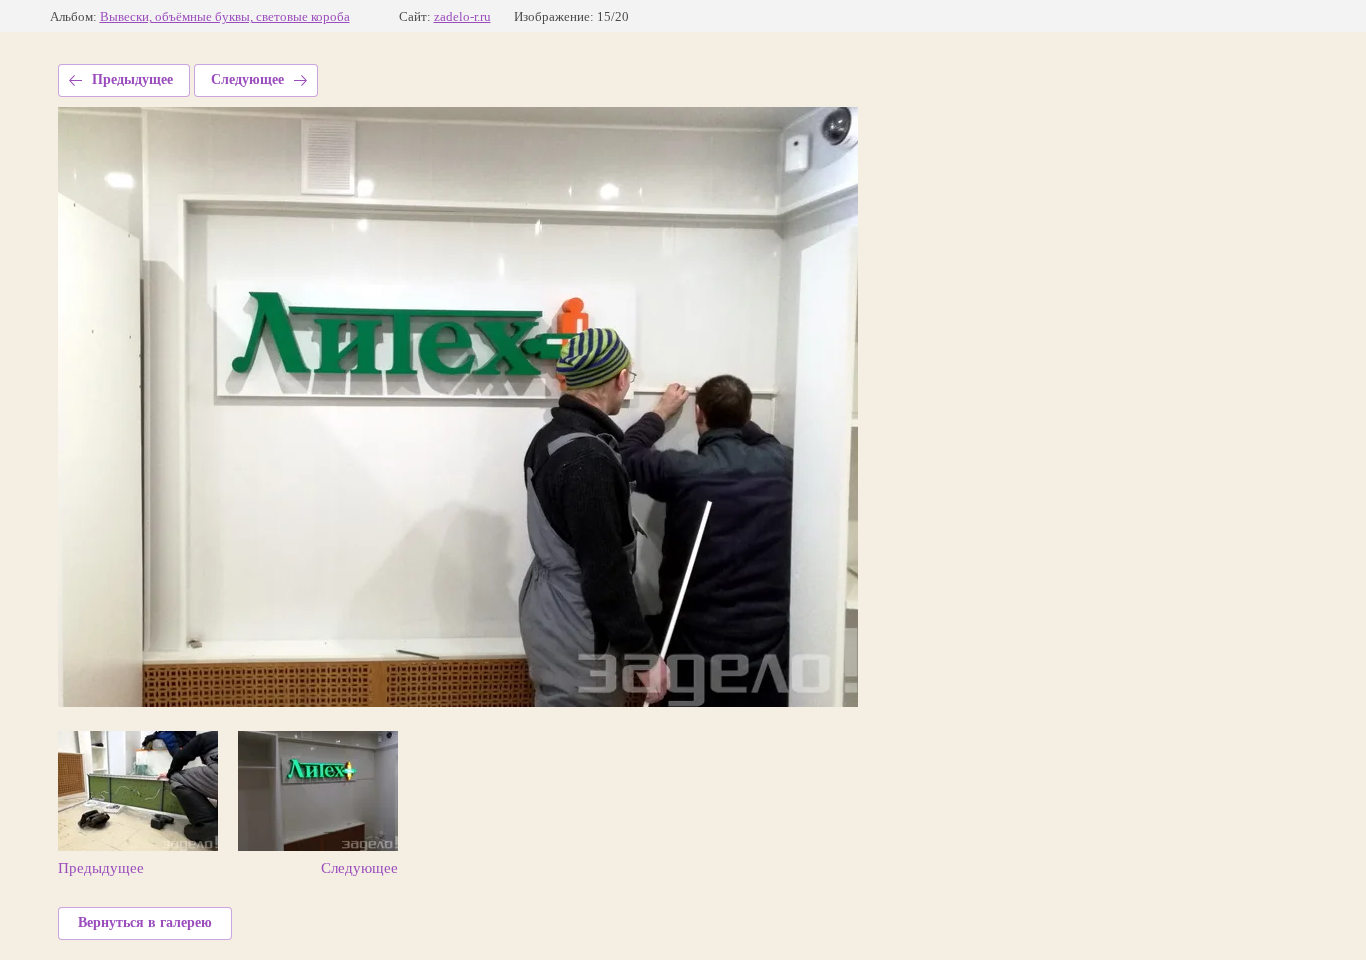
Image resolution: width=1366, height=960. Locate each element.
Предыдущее (132, 79)
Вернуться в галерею (145, 922)
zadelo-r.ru (462, 16)
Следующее (247, 79)
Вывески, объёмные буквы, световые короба (225, 16)
